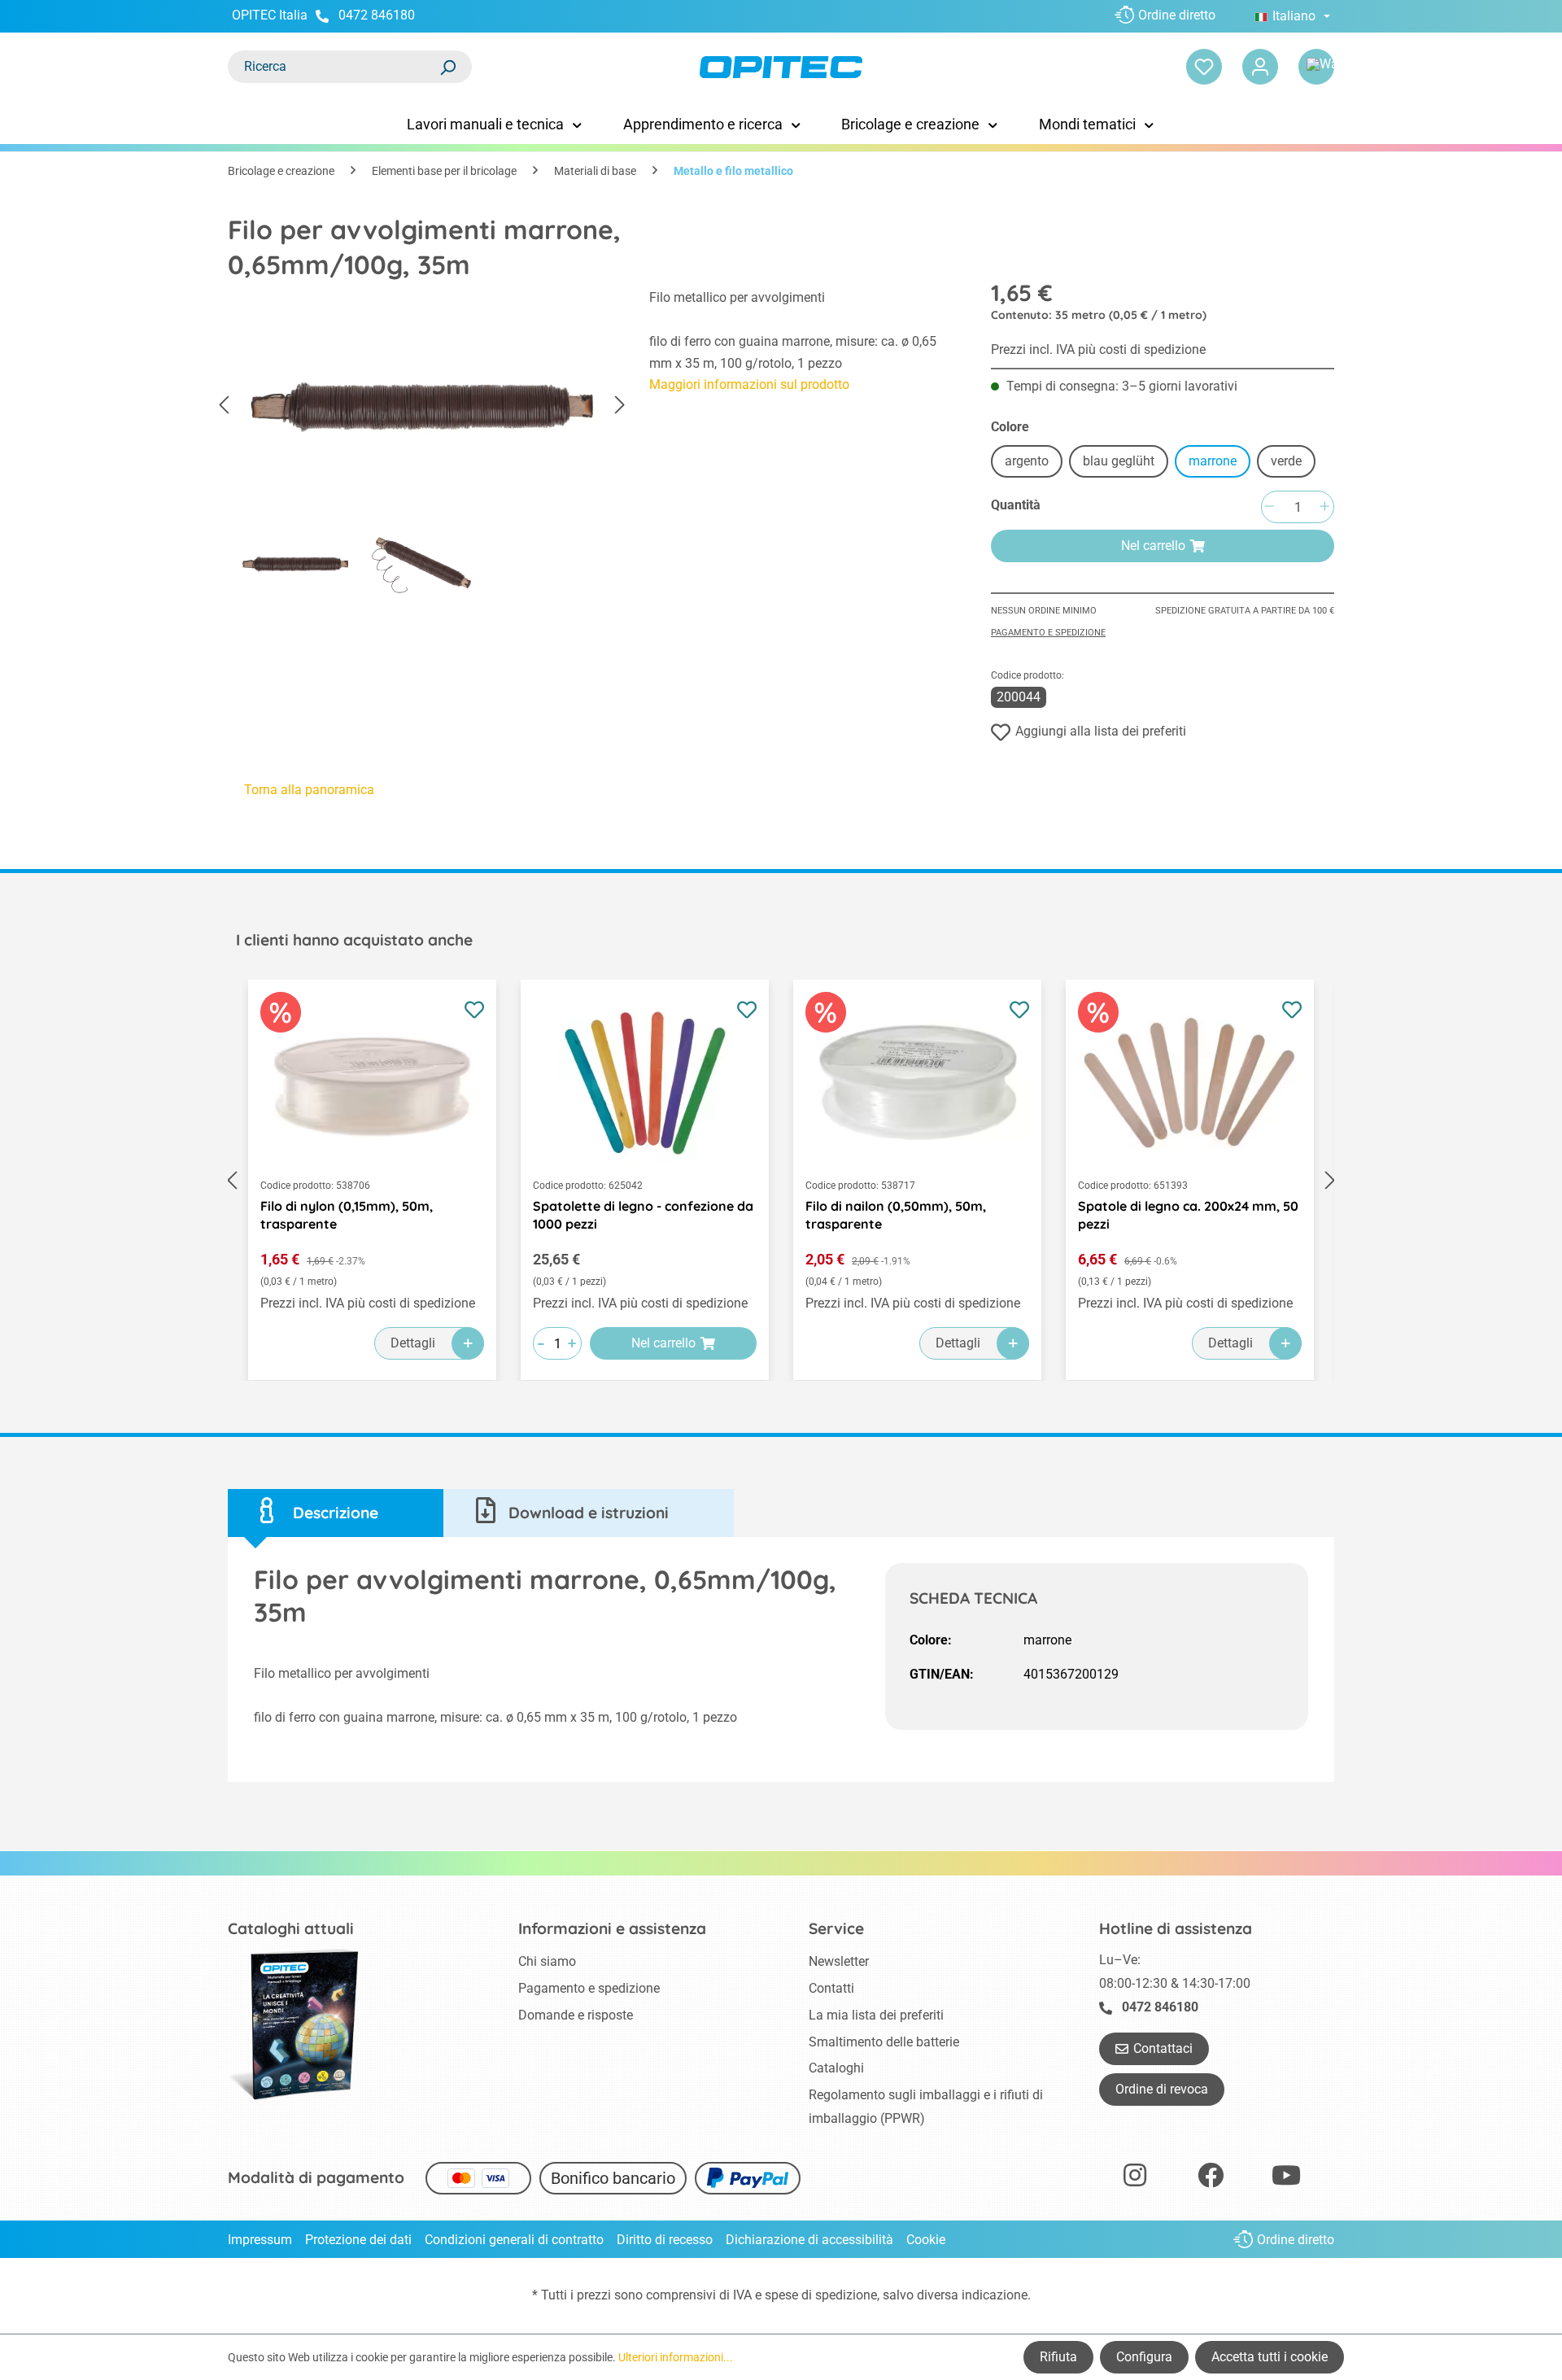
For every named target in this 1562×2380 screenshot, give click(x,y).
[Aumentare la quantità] (1324, 507)
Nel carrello (1153, 546)
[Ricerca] (447, 67)
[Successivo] (620, 405)
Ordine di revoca (1162, 2089)
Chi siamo (547, 1961)
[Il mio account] (1260, 67)
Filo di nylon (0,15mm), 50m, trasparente (347, 1215)
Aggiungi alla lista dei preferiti (1101, 731)
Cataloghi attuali (291, 1928)
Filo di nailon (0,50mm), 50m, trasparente (896, 1215)
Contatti (831, 1988)
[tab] (336, 1513)
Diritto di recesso (665, 2240)
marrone (1213, 461)
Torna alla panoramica (309, 790)
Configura (1144, 2357)
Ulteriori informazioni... (676, 2357)
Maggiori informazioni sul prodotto (749, 384)
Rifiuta (1058, 2357)
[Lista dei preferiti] (1204, 67)
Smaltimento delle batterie (884, 2042)
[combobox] (334, 67)
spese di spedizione (821, 2295)
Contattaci (1163, 2048)
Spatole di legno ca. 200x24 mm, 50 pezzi (1188, 1215)
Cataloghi (836, 2068)
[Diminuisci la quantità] (1269, 507)
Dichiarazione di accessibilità (809, 2240)
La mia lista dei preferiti (876, 2015)
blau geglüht (1119, 461)
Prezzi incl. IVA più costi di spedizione (1098, 349)
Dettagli (413, 1343)
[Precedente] (224, 405)
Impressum (260, 2240)
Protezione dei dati (358, 2240)
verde (1286, 461)
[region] (422, 447)
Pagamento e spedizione (1048, 633)
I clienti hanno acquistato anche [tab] (354, 940)
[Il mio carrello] (1316, 67)
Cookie (926, 2240)
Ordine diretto (1177, 15)
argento (1027, 461)
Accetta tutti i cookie (1270, 2357)
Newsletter (839, 1961)
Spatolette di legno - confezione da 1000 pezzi (643, 1215)
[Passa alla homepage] (781, 67)
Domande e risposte (576, 2015)
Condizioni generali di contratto (514, 2240)
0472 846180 (377, 15)
